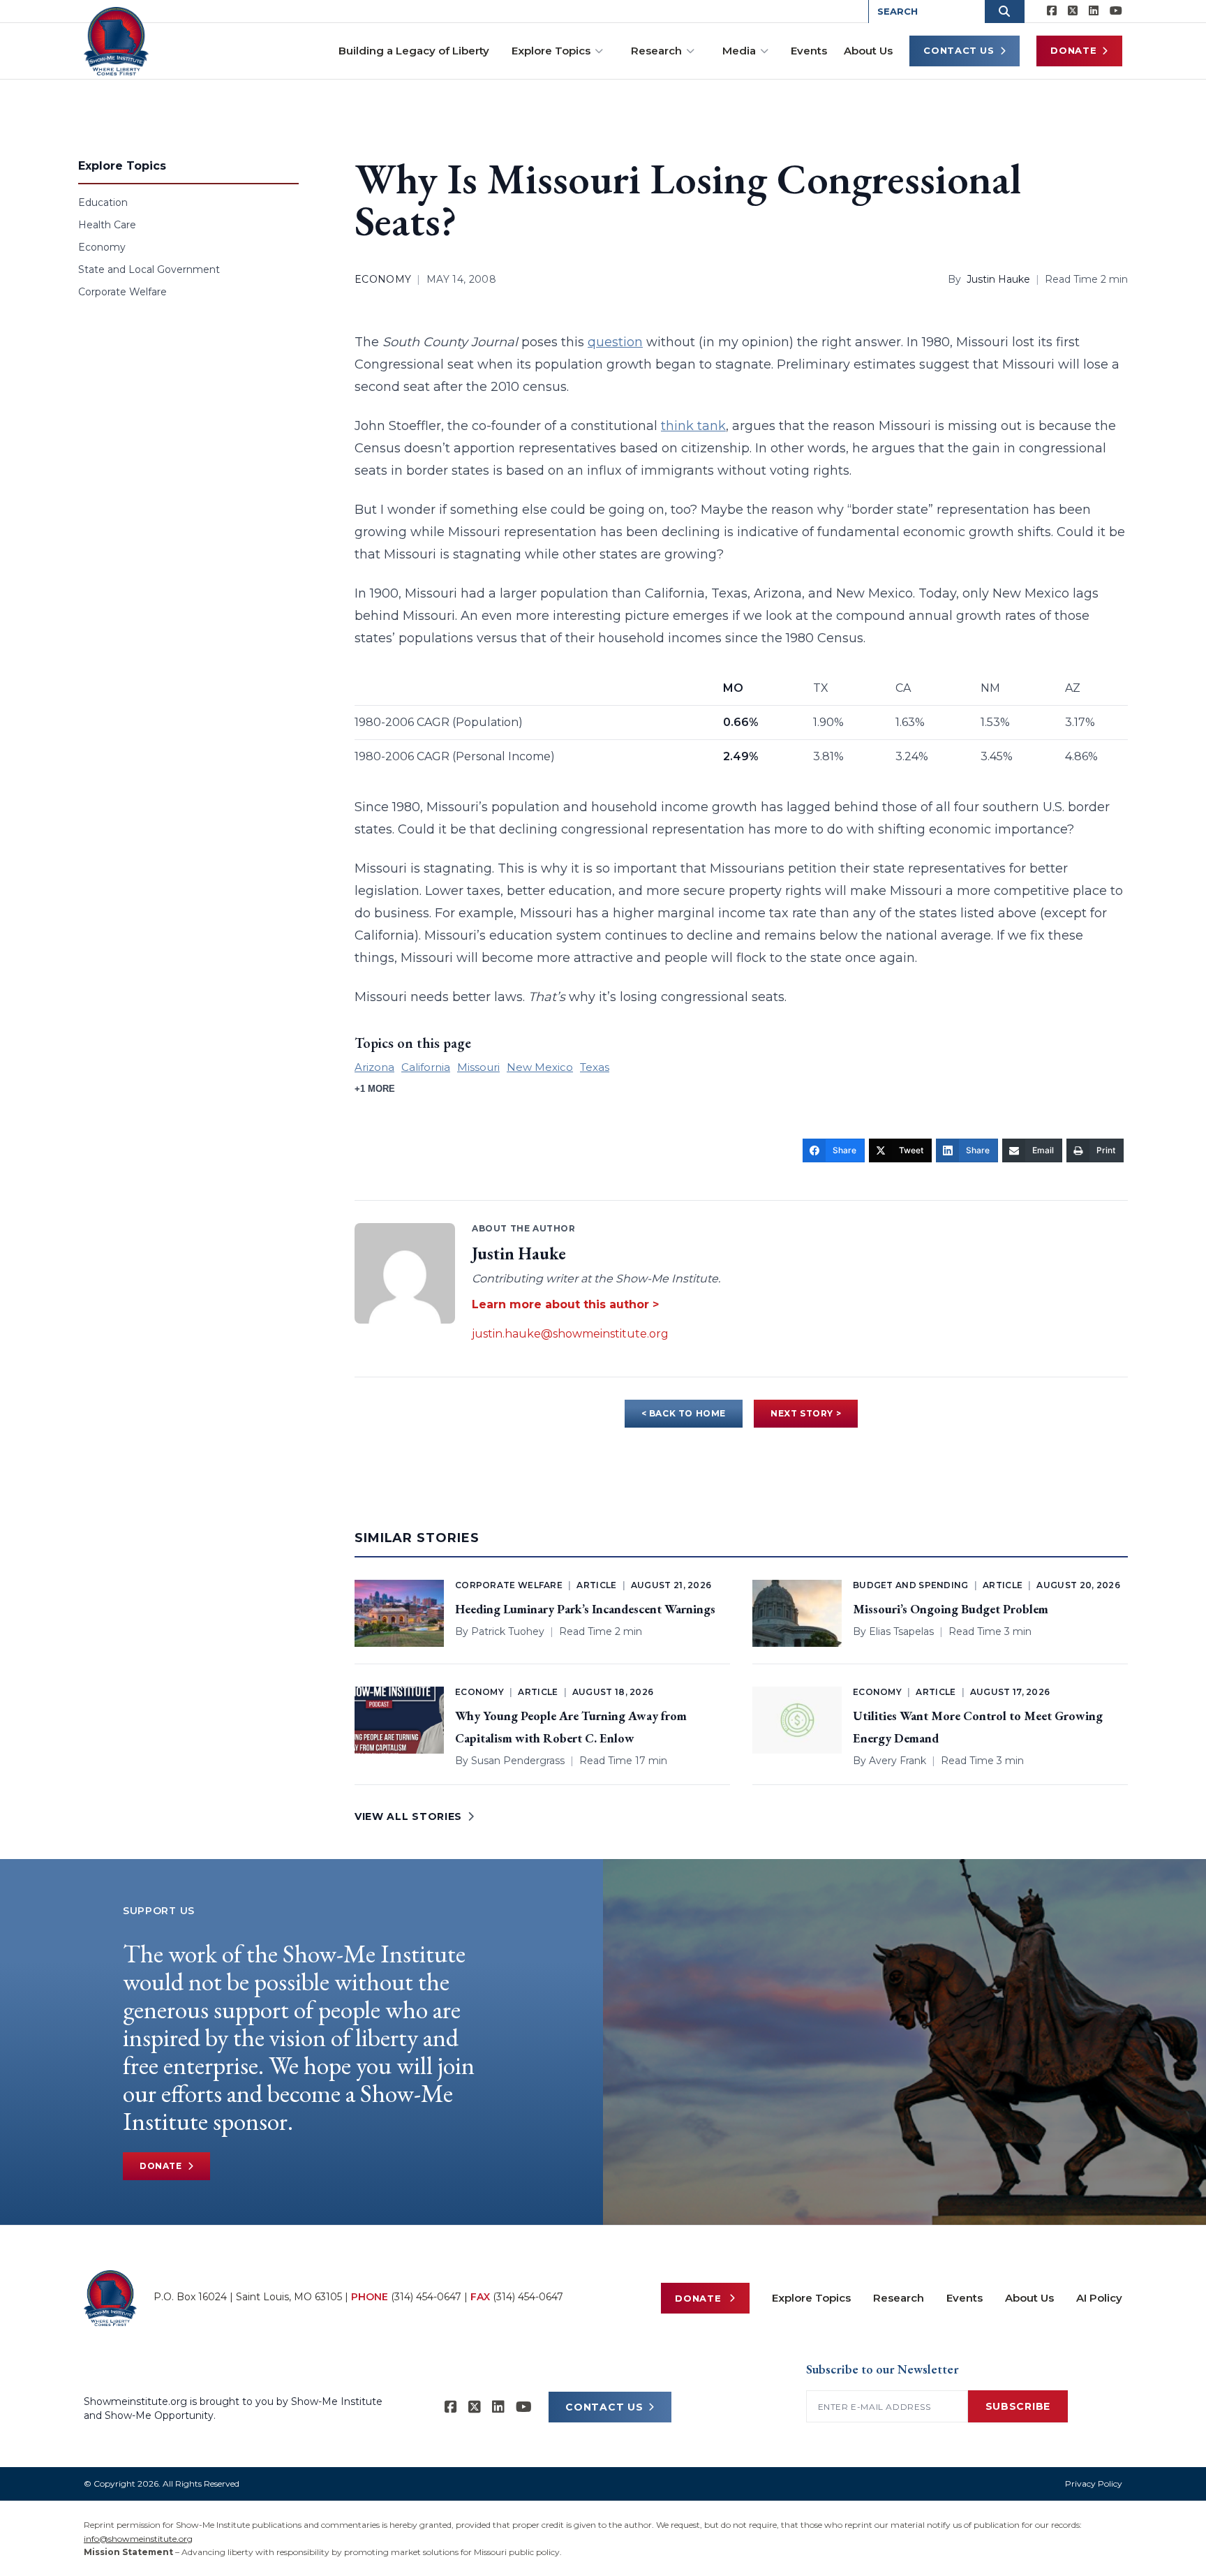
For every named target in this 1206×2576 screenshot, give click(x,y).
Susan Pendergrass (518, 1761)
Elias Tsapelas (901, 1631)
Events (809, 51)
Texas (595, 1067)
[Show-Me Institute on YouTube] (1116, 11)
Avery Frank (898, 1761)
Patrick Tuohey (508, 1631)
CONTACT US (604, 2407)
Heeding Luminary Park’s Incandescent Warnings (585, 1609)
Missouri (478, 1067)
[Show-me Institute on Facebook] (1052, 11)
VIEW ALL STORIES (408, 1816)
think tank (693, 426)
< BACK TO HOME (684, 1413)
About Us (868, 51)
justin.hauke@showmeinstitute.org (570, 1334)
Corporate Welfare (122, 292)
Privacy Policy (1094, 2484)
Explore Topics (551, 51)
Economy (102, 247)
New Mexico (540, 1067)
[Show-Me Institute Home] (116, 41)
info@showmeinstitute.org (138, 2539)
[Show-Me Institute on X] (1073, 11)
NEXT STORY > (806, 1413)
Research (656, 51)
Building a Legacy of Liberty (414, 51)
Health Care (107, 225)
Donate (1073, 50)
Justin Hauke (998, 279)
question (615, 342)
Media (739, 51)
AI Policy (1099, 2298)
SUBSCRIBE (1018, 2406)
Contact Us (959, 50)
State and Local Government (149, 269)
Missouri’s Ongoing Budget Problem (951, 1609)
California (426, 1067)
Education (103, 202)
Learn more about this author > (565, 1304)
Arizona (374, 1067)
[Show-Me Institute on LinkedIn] (1094, 11)
